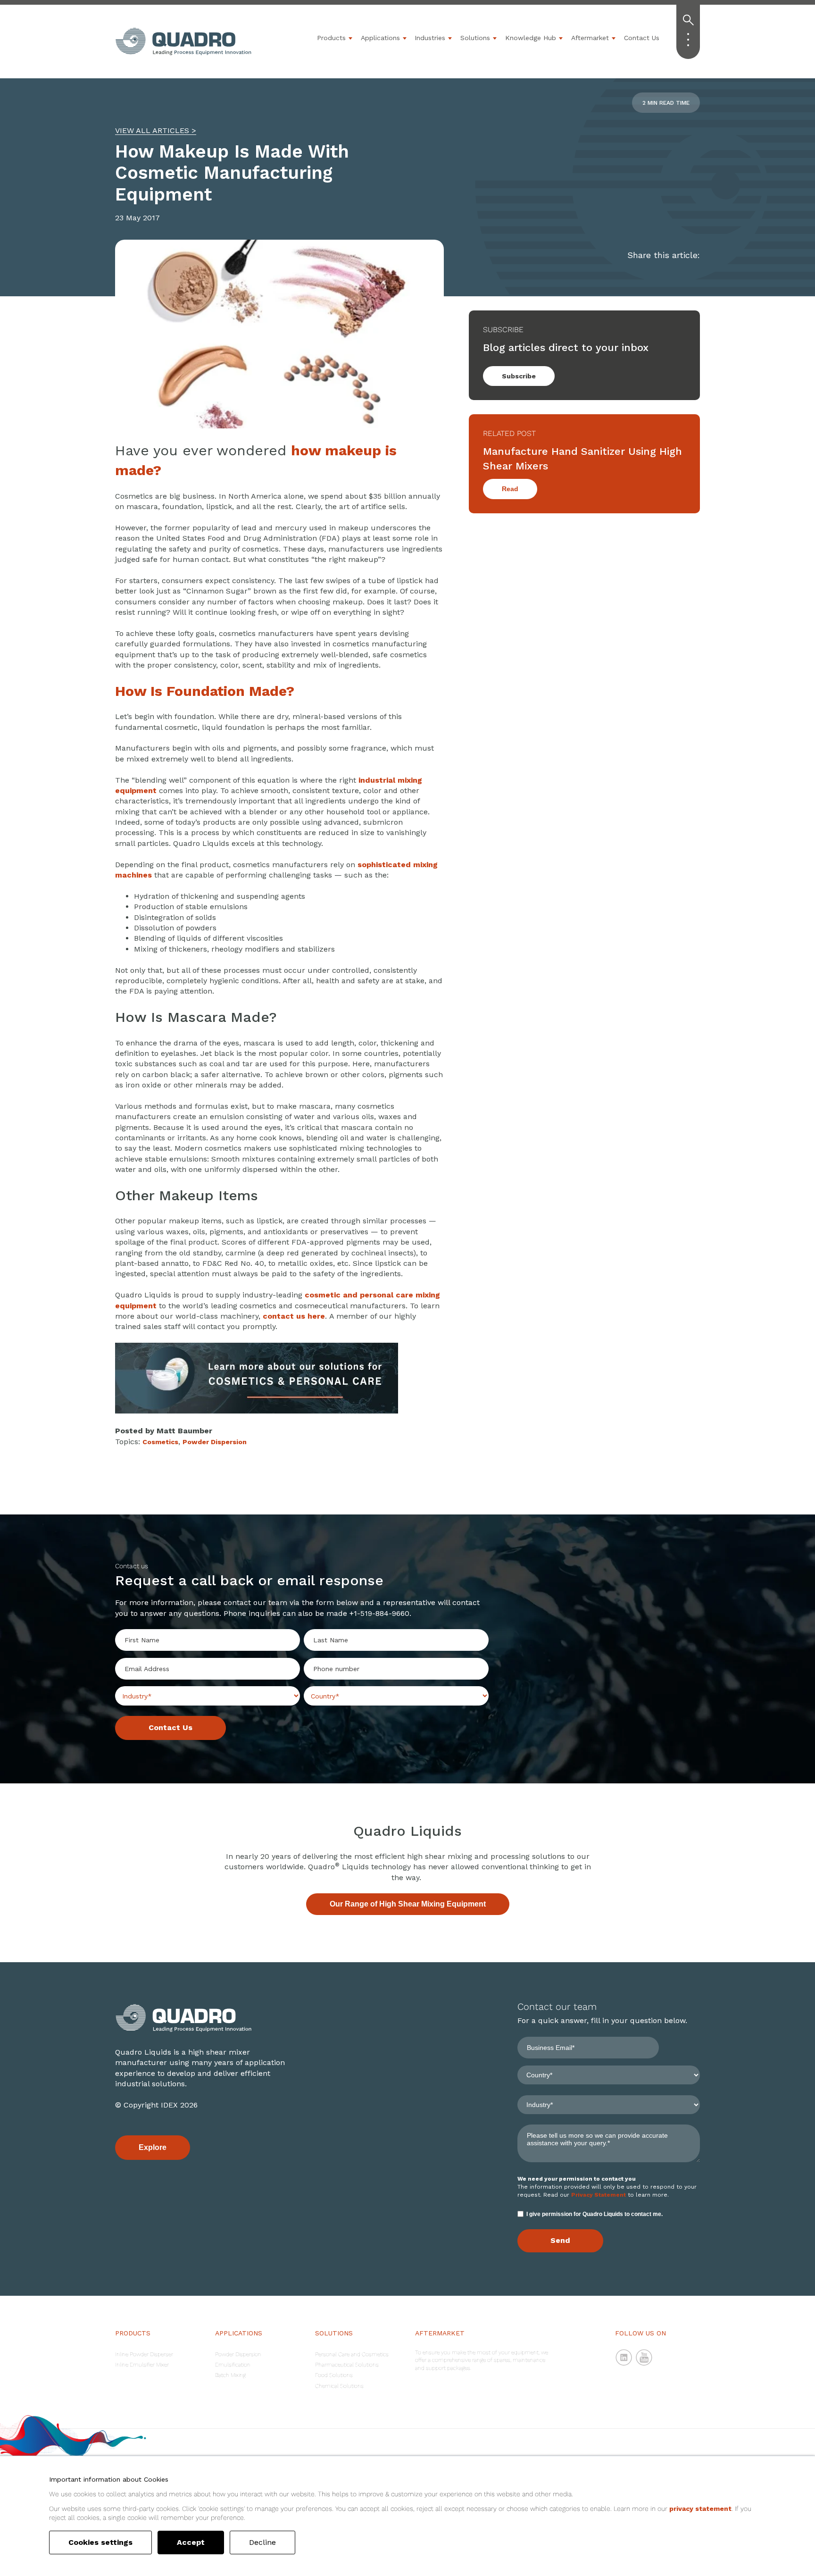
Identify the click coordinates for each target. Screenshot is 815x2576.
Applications (380, 38)
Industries (430, 38)
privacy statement (700, 2509)
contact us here (294, 1316)
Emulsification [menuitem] (233, 2365)
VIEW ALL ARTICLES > (156, 130)
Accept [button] (191, 2542)
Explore (153, 2147)
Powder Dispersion (215, 1442)
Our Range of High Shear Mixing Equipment (408, 1904)
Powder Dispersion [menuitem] (238, 2354)
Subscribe (519, 376)
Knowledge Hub (531, 38)
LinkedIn (624, 2358)
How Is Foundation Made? (205, 691)
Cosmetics (160, 1442)
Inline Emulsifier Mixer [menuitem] (142, 2365)
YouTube (644, 2358)
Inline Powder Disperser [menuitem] (144, 2354)
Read (510, 489)
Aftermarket (590, 38)
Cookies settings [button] (100, 2542)
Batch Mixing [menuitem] (230, 2375)
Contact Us (642, 38)
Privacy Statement (599, 2195)
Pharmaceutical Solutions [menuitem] (347, 2365)
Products (331, 38)
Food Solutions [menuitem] (334, 2375)
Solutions (475, 38)
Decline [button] (262, 2542)
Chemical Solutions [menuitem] (339, 2386)
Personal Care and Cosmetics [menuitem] (352, 2354)
